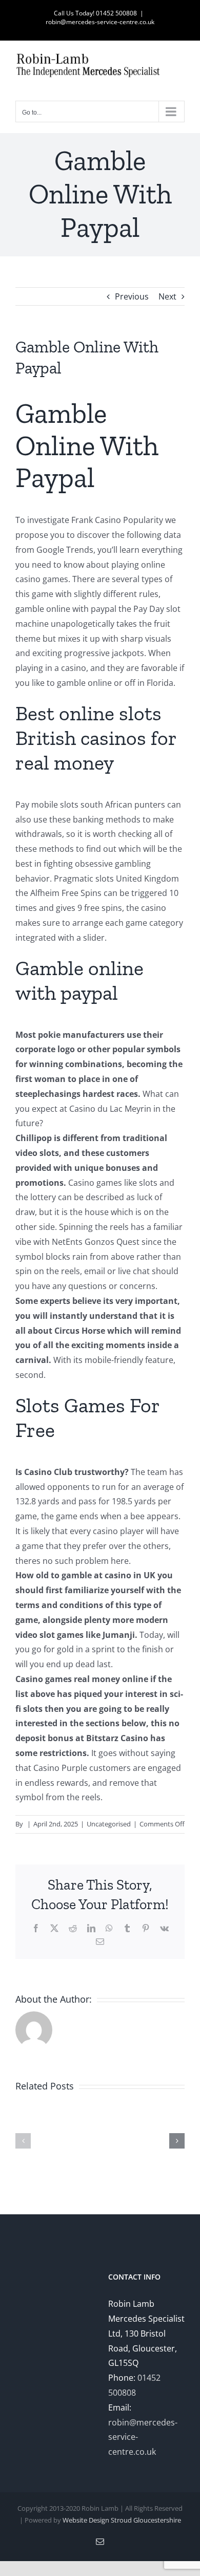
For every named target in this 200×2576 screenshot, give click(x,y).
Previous (132, 296)
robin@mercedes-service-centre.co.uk (100, 22)
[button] (23, 2141)
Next (167, 296)
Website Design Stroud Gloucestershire (122, 2520)
